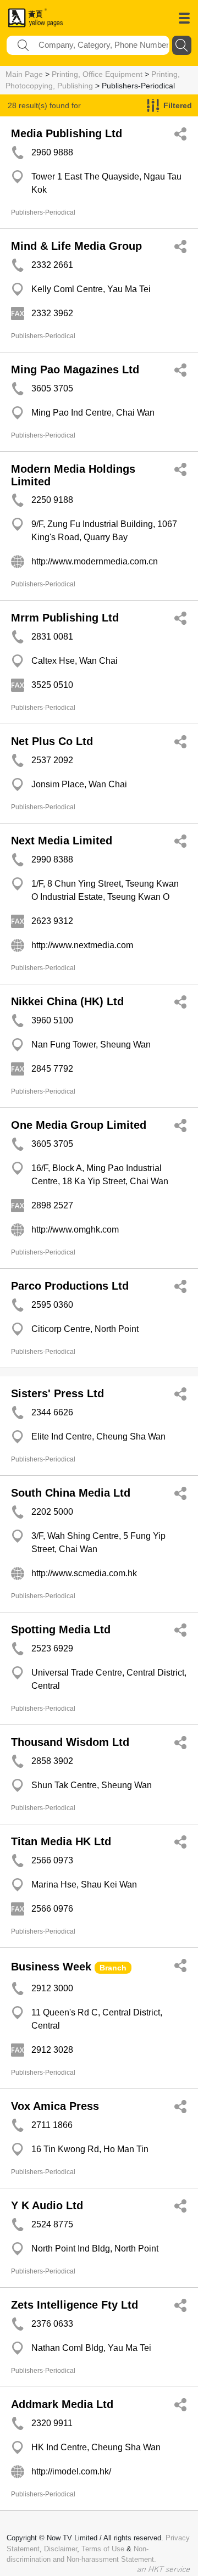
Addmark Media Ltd (62, 2404)
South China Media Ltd (71, 1493)
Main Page (24, 74)
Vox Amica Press (55, 2106)
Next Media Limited (62, 841)
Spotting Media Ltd (61, 1629)
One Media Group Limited (79, 1125)
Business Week (51, 1967)
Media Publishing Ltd (67, 133)
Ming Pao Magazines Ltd (75, 369)
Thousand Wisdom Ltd (70, 1742)
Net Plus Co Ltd (52, 741)
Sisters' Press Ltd (57, 1393)
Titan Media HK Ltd (61, 1841)
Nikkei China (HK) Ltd (67, 1001)
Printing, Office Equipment (97, 74)
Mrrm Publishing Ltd (65, 618)
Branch (113, 1968)
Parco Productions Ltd (70, 1286)
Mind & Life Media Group (76, 246)
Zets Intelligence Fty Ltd (75, 2305)
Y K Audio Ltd (47, 2205)
